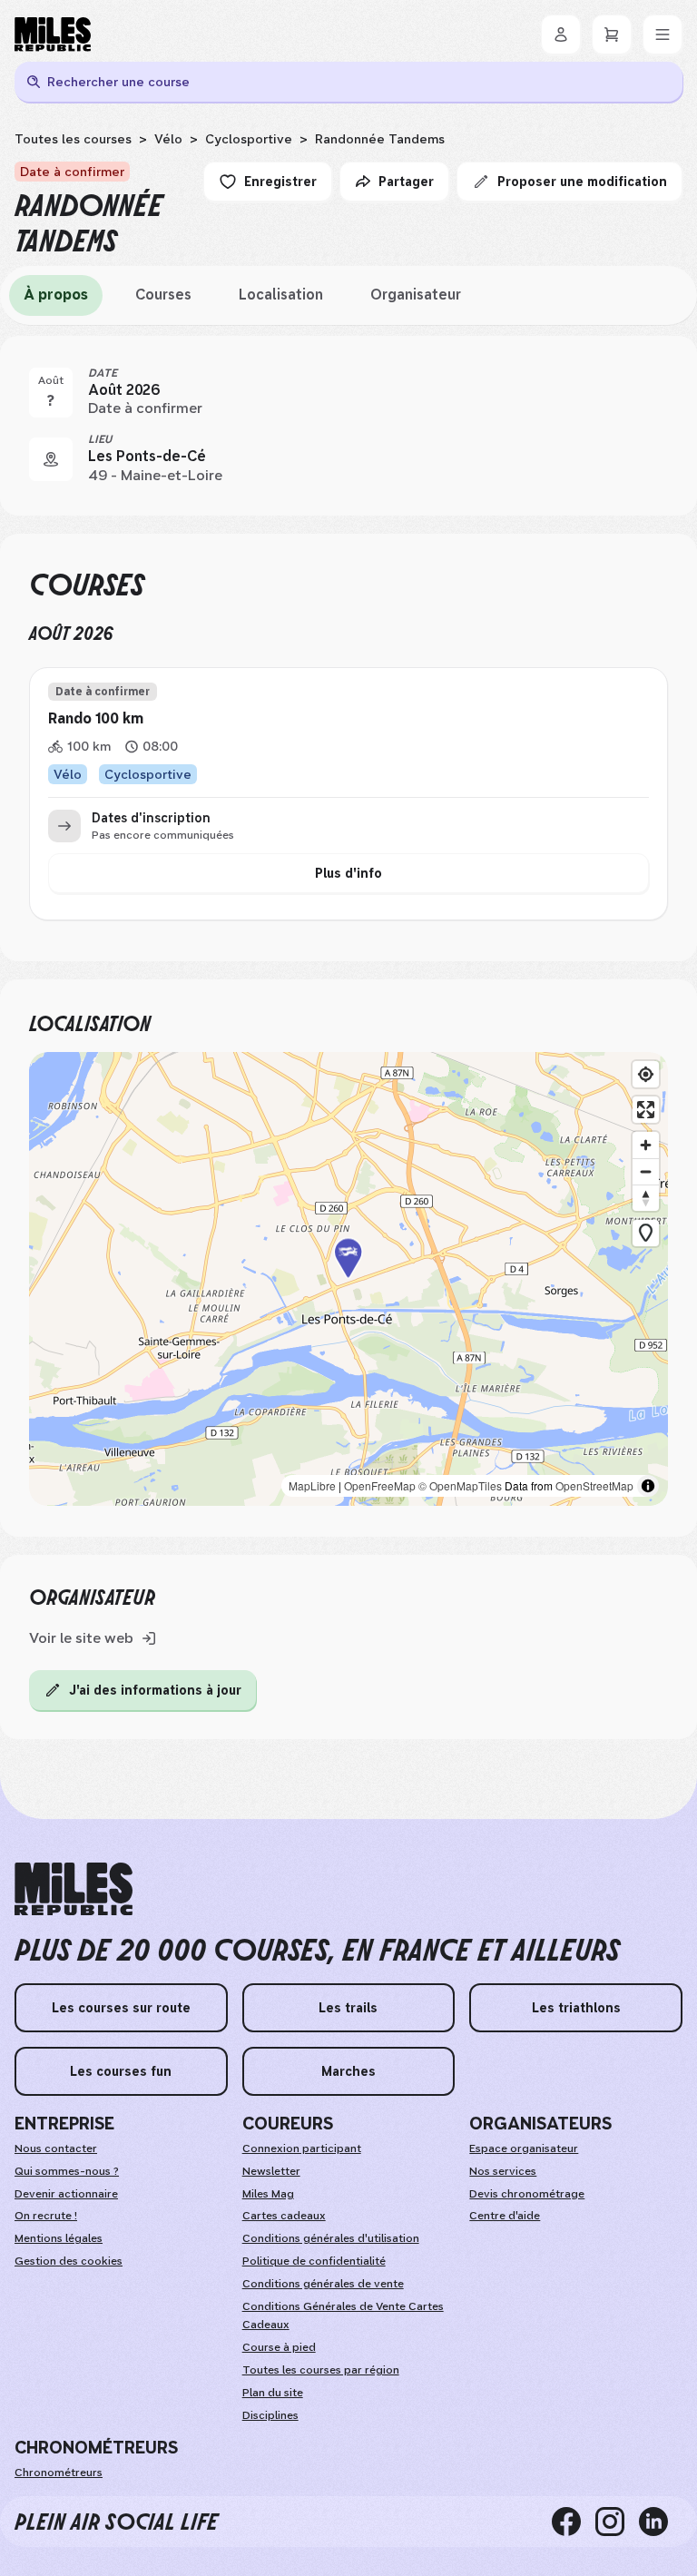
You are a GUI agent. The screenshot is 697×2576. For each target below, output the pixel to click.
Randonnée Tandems (380, 139)
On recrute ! (46, 2216)
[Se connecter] (561, 34)
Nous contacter (56, 2148)
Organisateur (416, 295)
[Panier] (612, 34)
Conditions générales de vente (323, 2284)
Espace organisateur (524, 2148)
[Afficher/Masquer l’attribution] (648, 1486)
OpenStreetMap (594, 1485)
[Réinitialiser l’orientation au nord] (646, 1198)
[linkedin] (661, 2522)
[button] (348, 1278)
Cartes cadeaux (284, 2216)
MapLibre (312, 1485)
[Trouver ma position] (646, 1074)
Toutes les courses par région (321, 2370)
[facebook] (574, 2522)
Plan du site (273, 2393)
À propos (56, 295)
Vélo (168, 139)
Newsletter (271, 2171)
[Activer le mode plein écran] (646, 1110)
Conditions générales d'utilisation (331, 2238)
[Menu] (663, 34)
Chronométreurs (59, 2473)
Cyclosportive (249, 139)
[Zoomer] (646, 1145)
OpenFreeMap (380, 1485)
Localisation (281, 295)
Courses (163, 295)
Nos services (503, 2171)
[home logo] (74, 1889)
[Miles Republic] (53, 34)
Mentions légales (59, 2238)
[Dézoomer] (646, 1171)
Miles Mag (268, 2194)
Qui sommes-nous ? (67, 2171)
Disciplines (270, 2415)
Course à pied (279, 2347)
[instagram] (617, 2522)
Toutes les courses (73, 139)
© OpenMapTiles (460, 1485)
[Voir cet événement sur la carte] (51, 459)
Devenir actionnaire (66, 2194)
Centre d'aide (505, 2216)
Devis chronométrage (527, 2194)
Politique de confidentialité (314, 2261)
